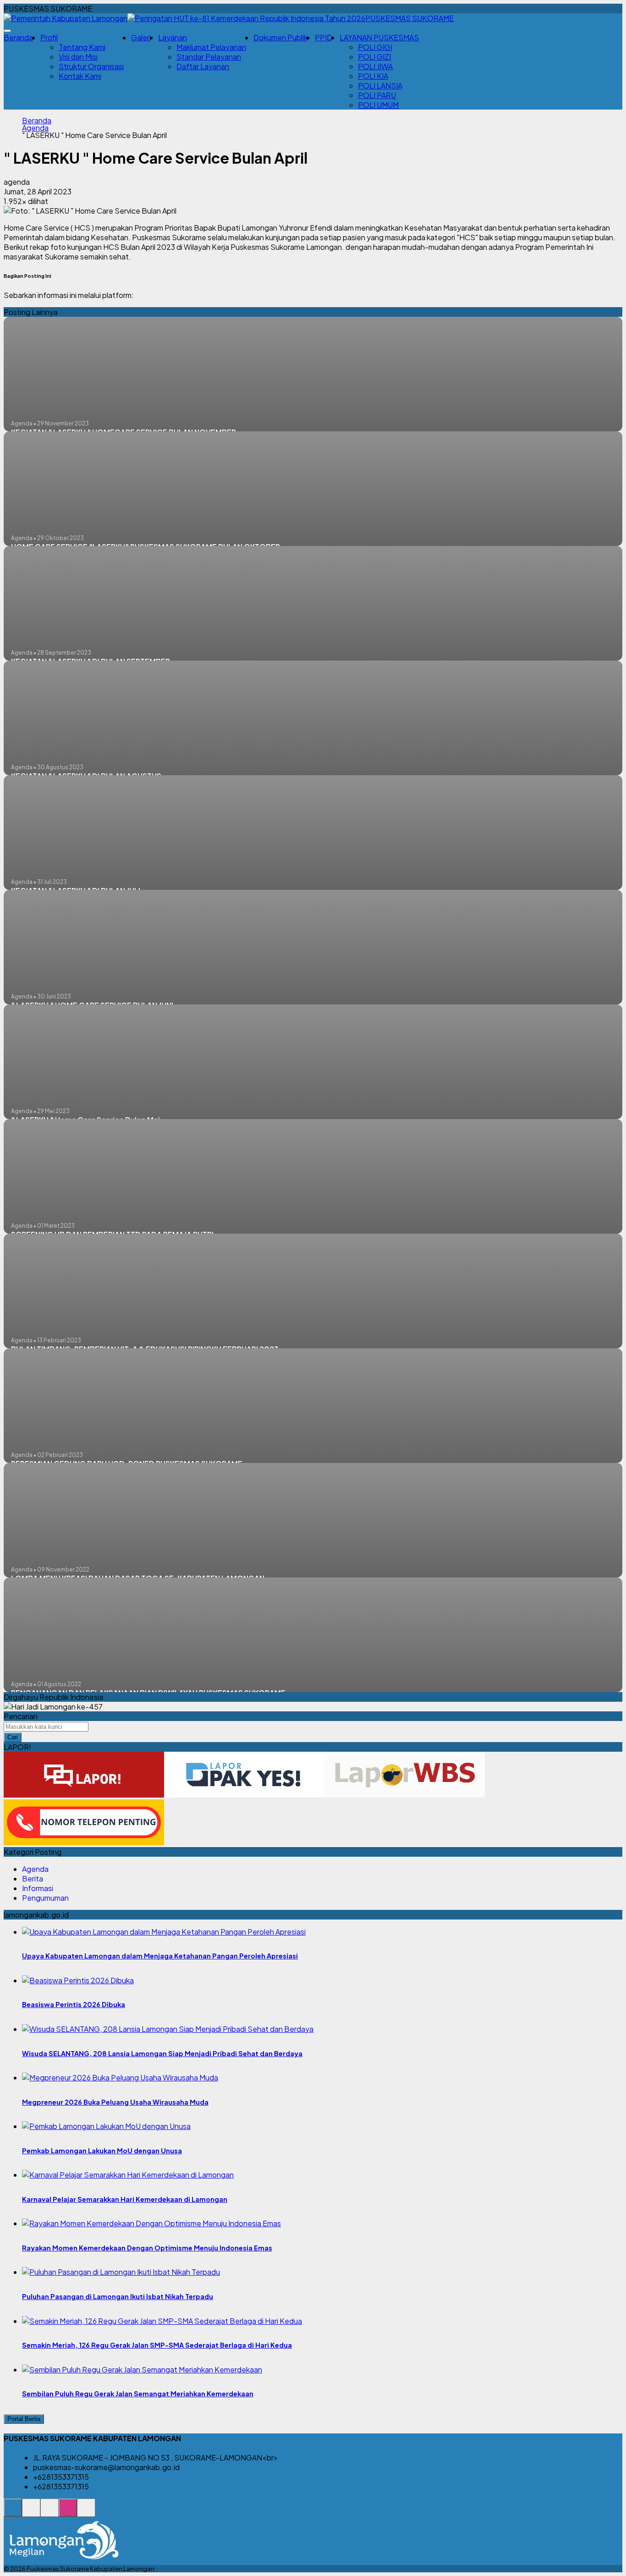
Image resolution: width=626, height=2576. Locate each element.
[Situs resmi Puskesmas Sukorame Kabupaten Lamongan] (13, 2513)
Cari (13, 1737)
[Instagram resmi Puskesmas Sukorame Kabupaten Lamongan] (68, 2513)
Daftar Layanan (203, 66)
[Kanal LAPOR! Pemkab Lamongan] (31, 2513)
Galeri (141, 37)
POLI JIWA (375, 66)
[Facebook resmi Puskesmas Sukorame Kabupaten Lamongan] (49, 2513)
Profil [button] (49, 37)
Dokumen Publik (280, 37)
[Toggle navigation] (7, 31)
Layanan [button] (173, 37)
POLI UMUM (378, 105)
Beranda (18, 37)
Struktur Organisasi (91, 66)
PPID (324, 37)
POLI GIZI (374, 57)
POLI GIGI (375, 47)
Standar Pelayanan (209, 57)
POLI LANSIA (380, 85)
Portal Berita (24, 2419)
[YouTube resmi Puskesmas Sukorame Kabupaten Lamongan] (86, 2513)
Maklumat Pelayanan (211, 47)
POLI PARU (377, 95)
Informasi (38, 1888)
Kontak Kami (80, 76)
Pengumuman (45, 1898)
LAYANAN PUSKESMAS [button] (379, 37)
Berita (33, 1878)
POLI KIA (373, 76)
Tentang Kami (82, 47)
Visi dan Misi (78, 57)
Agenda (35, 128)
